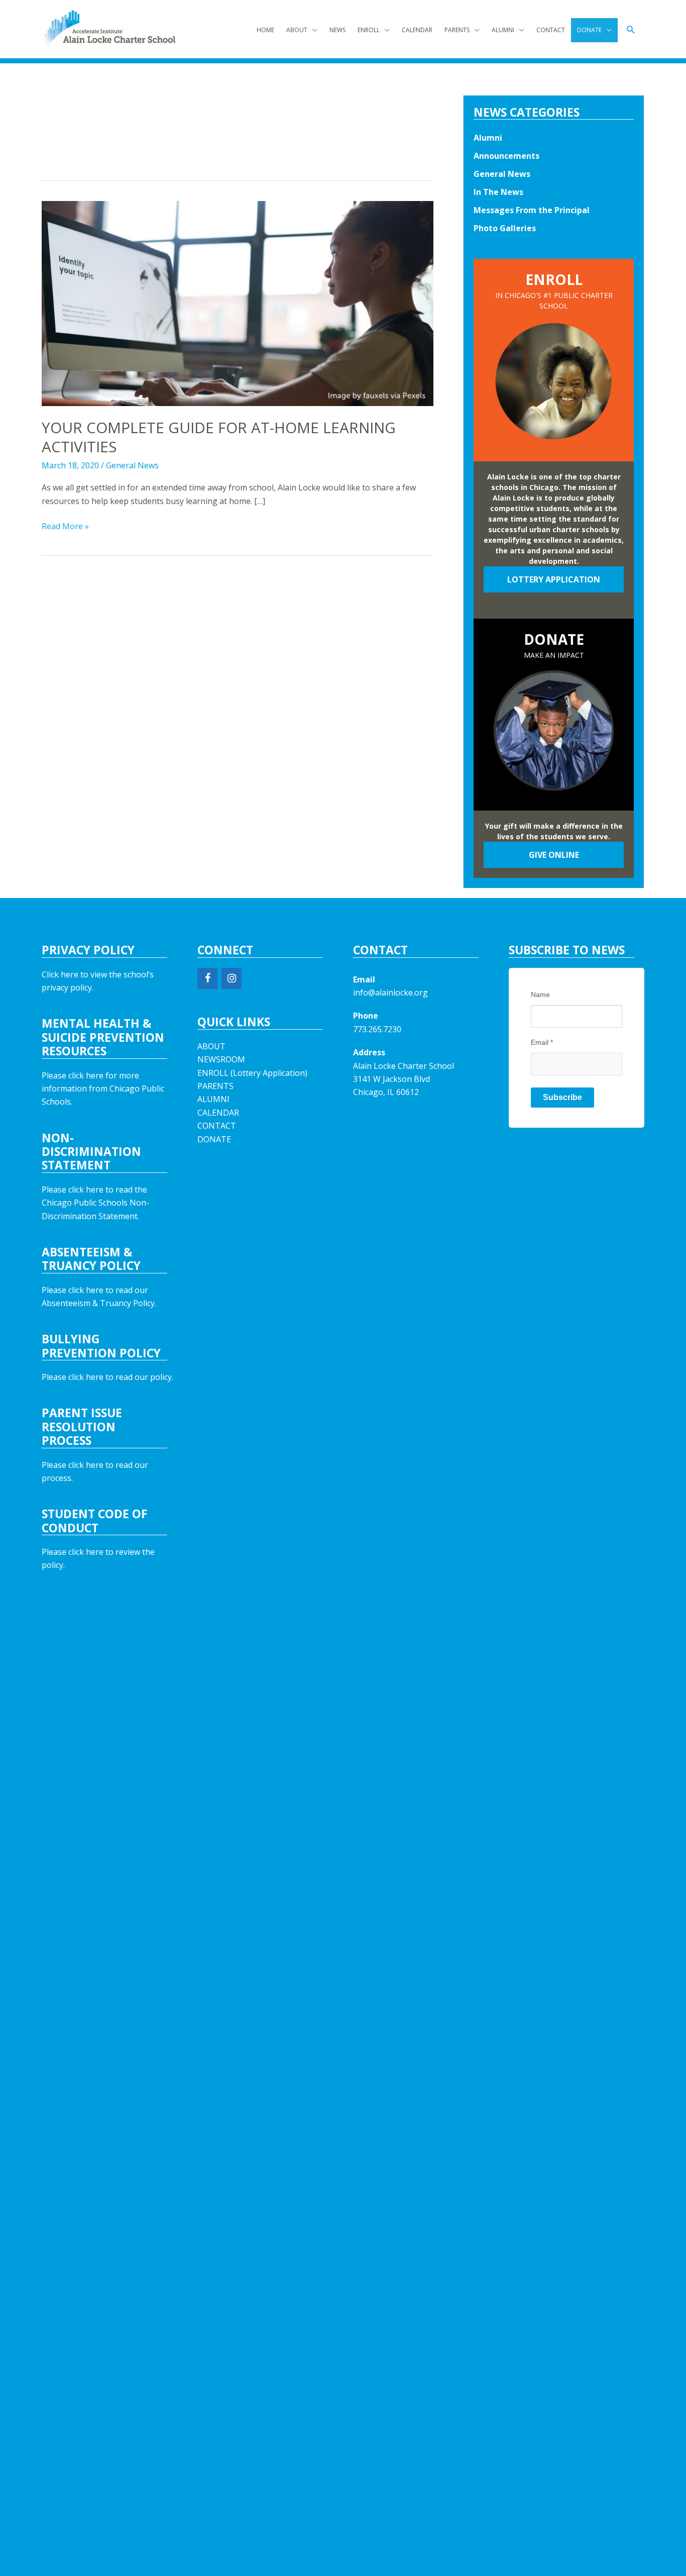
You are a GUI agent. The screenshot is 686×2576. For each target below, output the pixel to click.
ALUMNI (503, 30)
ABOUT (297, 30)
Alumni (488, 138)
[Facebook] (207, 978)
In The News (498, 192)
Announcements (506, 156)
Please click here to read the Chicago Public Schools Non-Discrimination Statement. (95, 1203)
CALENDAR (417, 30)
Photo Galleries (505, 228)
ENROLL (369, 30)
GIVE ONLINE (554, 855)
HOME (265, 30)
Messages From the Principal (532, 210)
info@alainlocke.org (390, 993)
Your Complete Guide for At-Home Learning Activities (219, 437)
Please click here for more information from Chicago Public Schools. (103, 1089)
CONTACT (551, 30)
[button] (631, 30)
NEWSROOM (221, 1059)
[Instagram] (232, 978)
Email (542, 1042)
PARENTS (457, 30)
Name (540, 995)
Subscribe (562, 1097)
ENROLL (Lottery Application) (252, 1073)
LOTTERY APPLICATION (554, 579)
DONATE (589, 30)
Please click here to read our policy (107, 1377)
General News (132, 465)
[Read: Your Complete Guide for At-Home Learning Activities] (238, 303)
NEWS (337, 30)
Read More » (65, 526)
